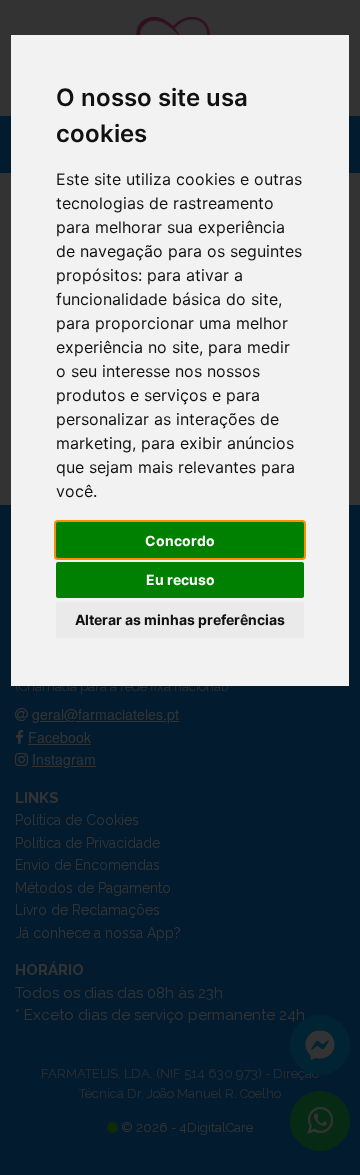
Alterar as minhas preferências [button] (180, 619)
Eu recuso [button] (180, 579)
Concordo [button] (180, 540)
